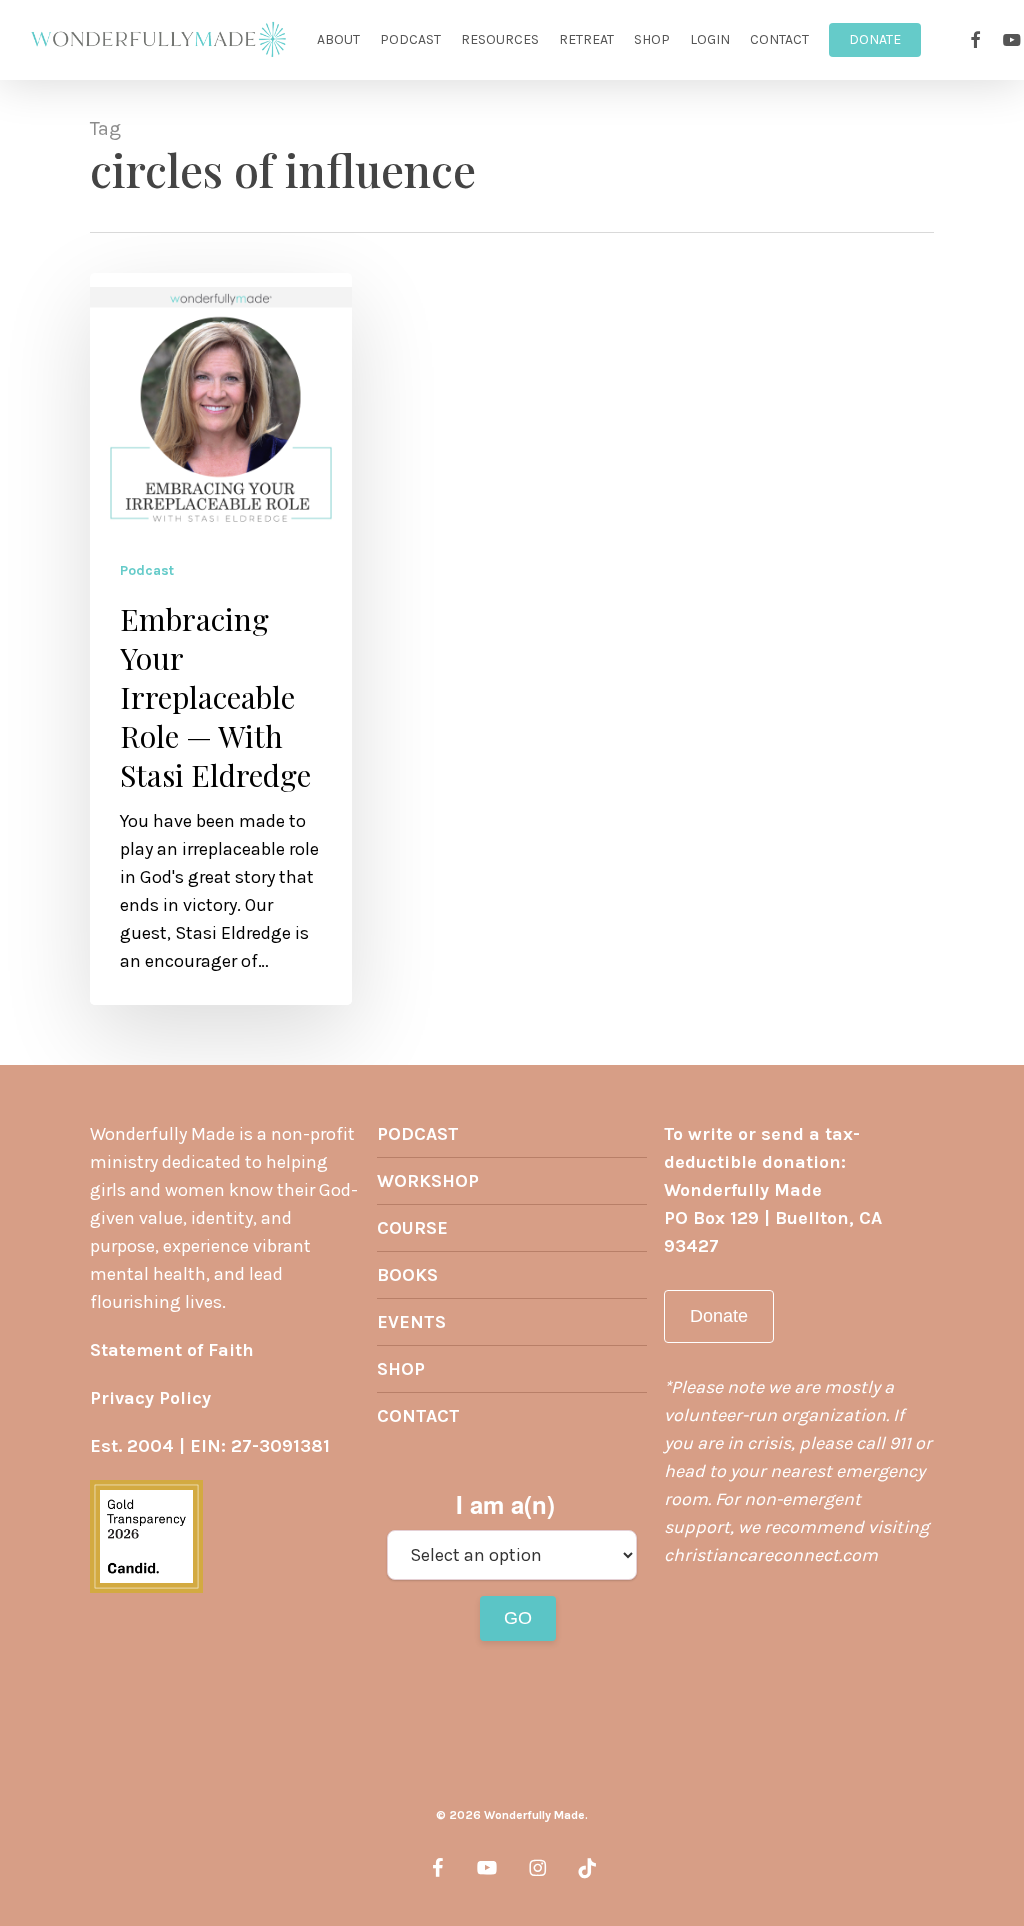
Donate (719, 1316)
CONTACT (418, 1416)
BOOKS (407, 1275)
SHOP (401, 1369)
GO (518, 1618)
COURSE (412, 1228)
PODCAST (418, 1134)
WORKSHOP (428, 1181)
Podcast (147, 570)
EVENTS (411, 1322)
